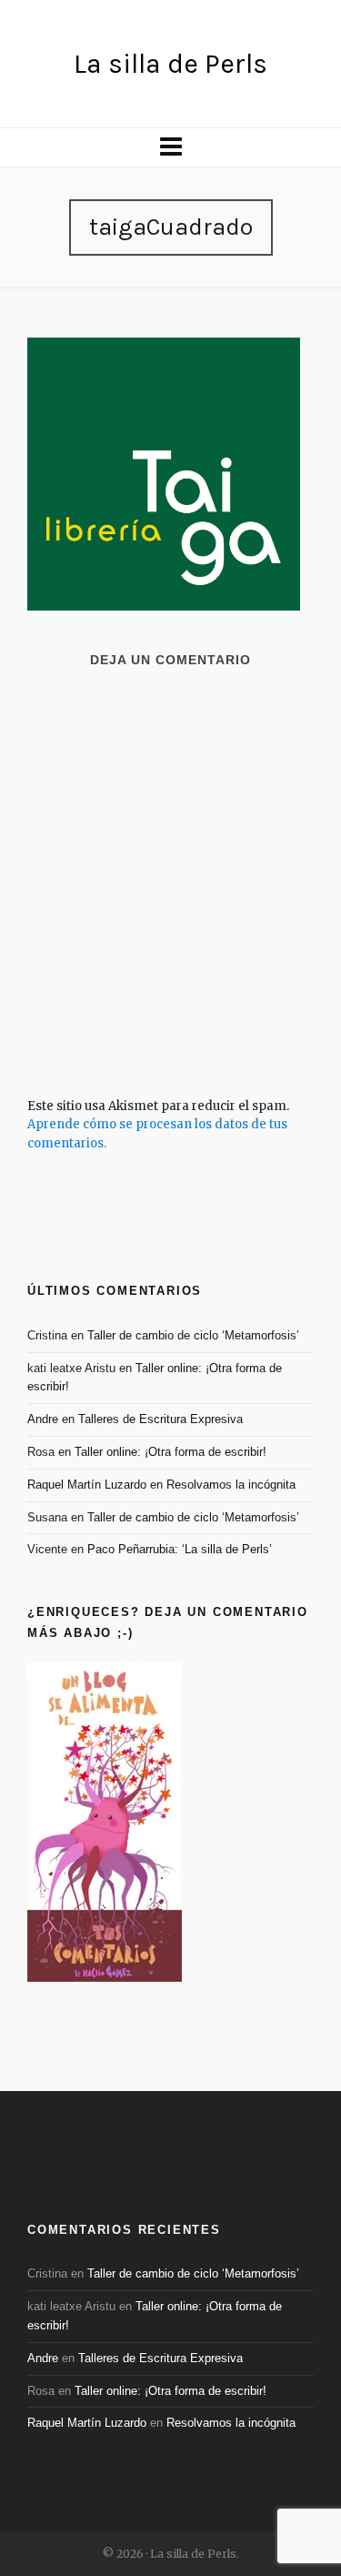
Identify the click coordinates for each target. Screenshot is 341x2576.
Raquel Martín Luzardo (87, 1485)
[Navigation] (170, 147)
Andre (43, 1419)
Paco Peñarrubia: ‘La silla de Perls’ (180, 1549)
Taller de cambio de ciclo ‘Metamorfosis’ (193, 1335)
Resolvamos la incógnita (231, 1485)
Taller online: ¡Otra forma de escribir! (170, 1452)
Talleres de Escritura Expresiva (160, 1419)
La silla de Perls (170, 64)
